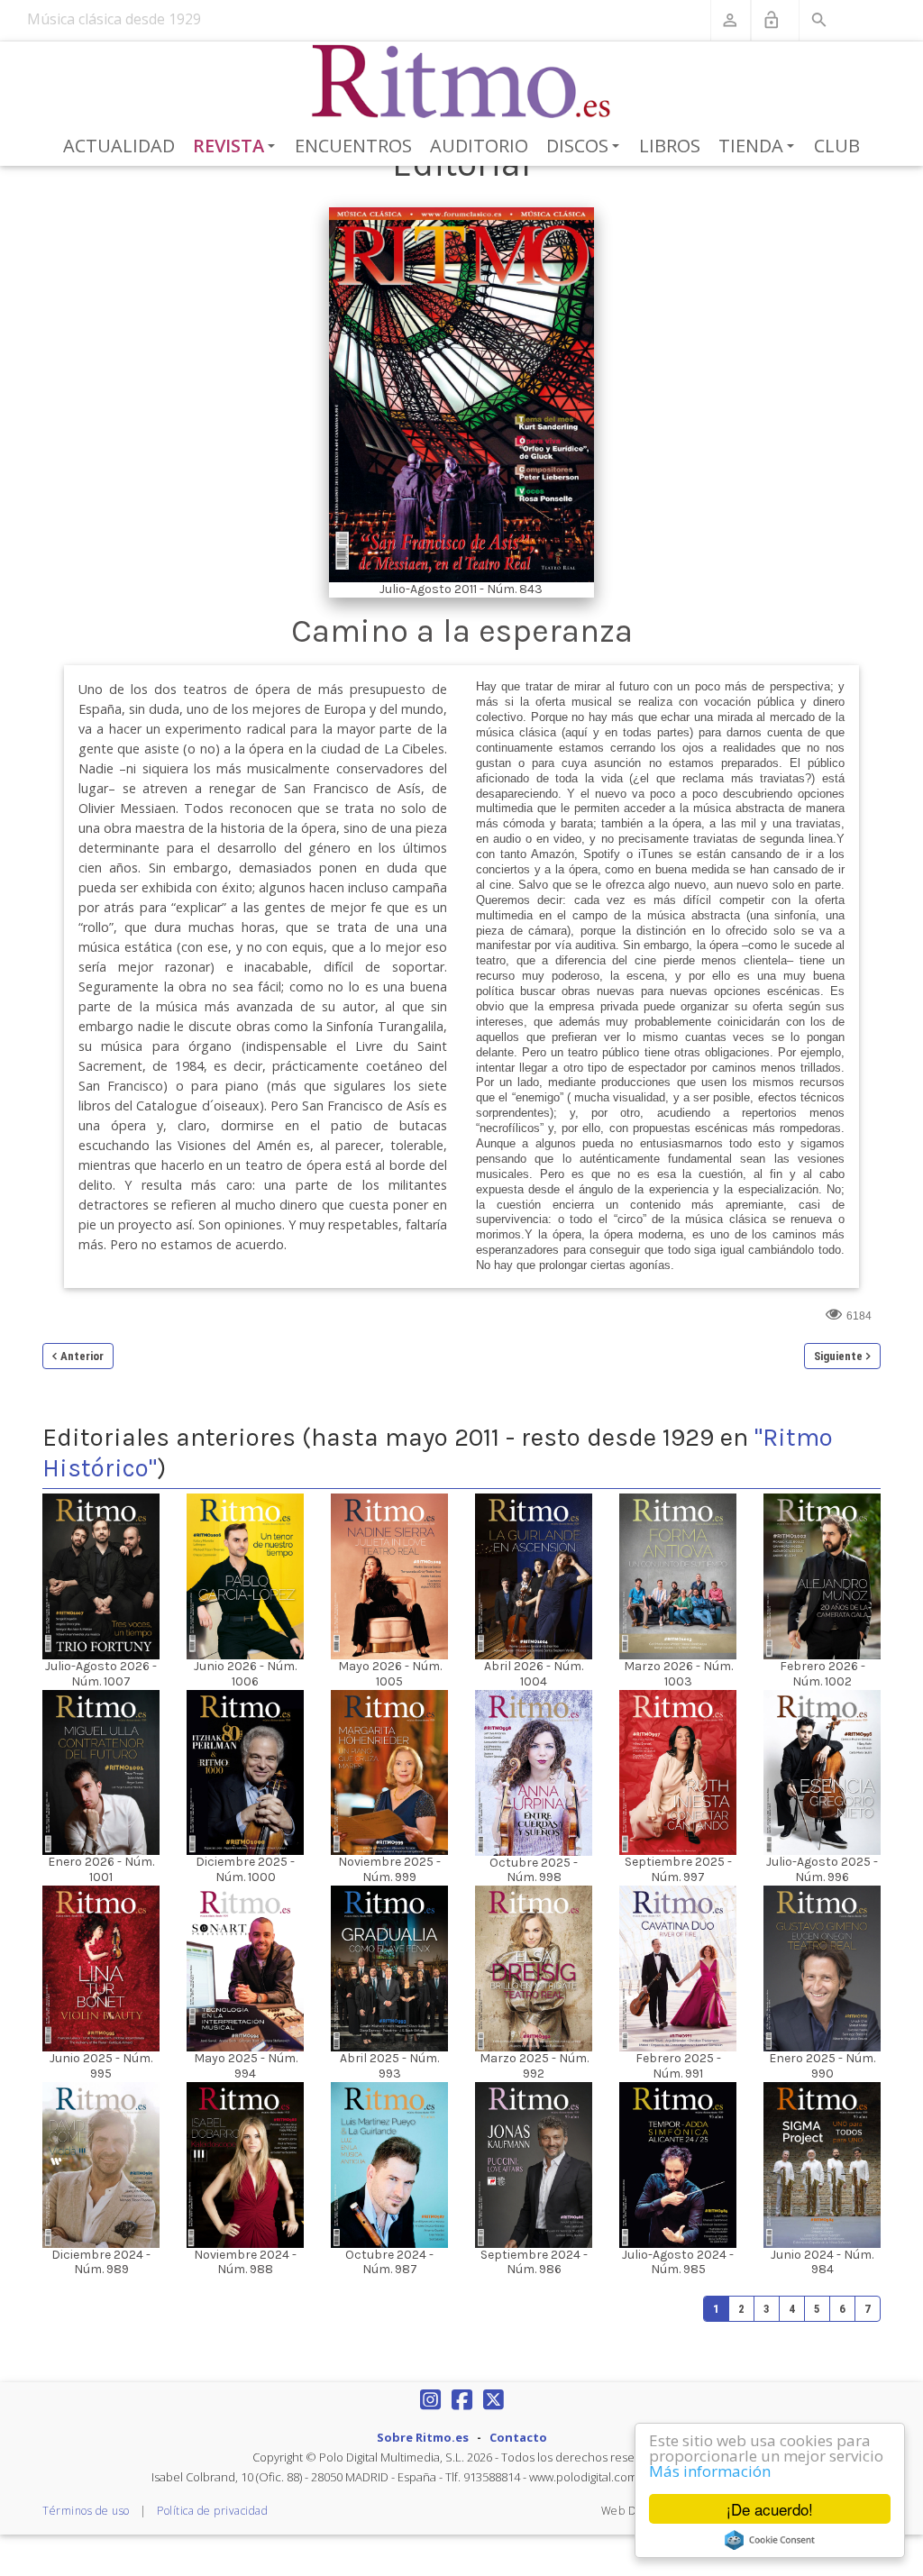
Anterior (82, 1356)
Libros (670, 146)
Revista (238, 147)
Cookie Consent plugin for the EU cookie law (770, 2540)
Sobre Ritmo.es (423, 2437)
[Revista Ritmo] (462, 82)
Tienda (759, 147)
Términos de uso (86, 2511)
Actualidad (119, 146)
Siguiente (838, 1356)
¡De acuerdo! (770, 2509)
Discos (586, 147)
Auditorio (479, 146)
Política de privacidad (212, 2511)
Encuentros (353, 146)
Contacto (518, 2437)
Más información (710, 2471)
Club (837, 146)
